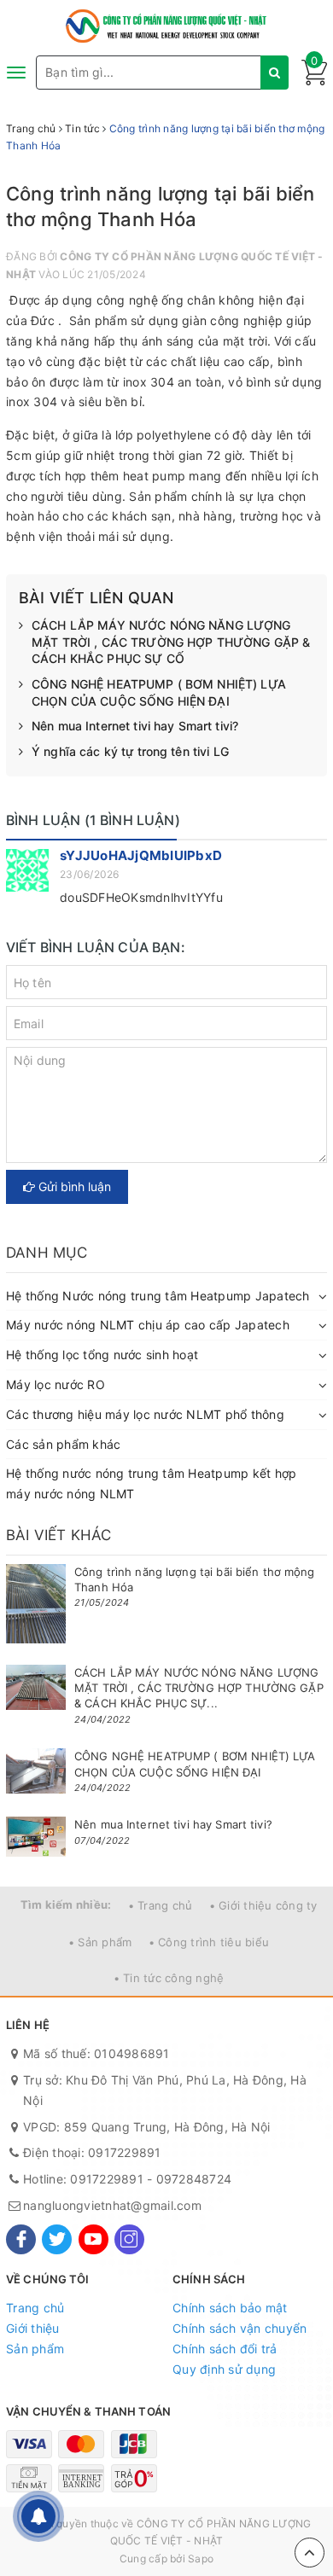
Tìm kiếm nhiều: (66, 1904)
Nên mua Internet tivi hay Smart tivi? (135, 726)
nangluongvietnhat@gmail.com (112, 2205)
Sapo (201, 2559)
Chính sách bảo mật (230, 2308)
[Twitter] (57, 2239)
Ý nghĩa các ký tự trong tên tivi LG (130, 751)
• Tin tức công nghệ (169, 1978)
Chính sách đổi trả (225, 2349)
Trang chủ (35, 2308)
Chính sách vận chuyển (240, 2328)
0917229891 (125, 2152)
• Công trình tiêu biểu (209, 1942)
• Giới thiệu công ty (263, 1905)
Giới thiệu (33, 2328)
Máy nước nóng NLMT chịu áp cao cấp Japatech (148, 1325)
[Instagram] (129, 2239)
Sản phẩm (35, 2349)
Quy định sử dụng (224, 2369)
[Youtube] (93, 2239)
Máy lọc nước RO (55, 1384)
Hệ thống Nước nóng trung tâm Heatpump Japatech (158, 1296)
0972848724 (194, 2179)
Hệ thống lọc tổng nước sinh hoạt (102, 1355)
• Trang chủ (161, 1905)
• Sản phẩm (100, 1942)
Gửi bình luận (73, 1186)
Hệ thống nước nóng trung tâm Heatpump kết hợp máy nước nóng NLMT (151, 1483)
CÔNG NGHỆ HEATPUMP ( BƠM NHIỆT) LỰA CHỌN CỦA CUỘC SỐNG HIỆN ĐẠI (159, 692)
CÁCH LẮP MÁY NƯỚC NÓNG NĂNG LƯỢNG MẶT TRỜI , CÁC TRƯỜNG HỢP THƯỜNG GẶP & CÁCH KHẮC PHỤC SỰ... (199, 1688)
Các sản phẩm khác (63, 1444)
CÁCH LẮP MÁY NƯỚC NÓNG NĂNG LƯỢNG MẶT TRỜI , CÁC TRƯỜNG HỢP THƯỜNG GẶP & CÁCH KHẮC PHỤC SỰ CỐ (171, 642)
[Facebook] (21, 2239)
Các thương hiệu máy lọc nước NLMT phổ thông (145, 1414)
